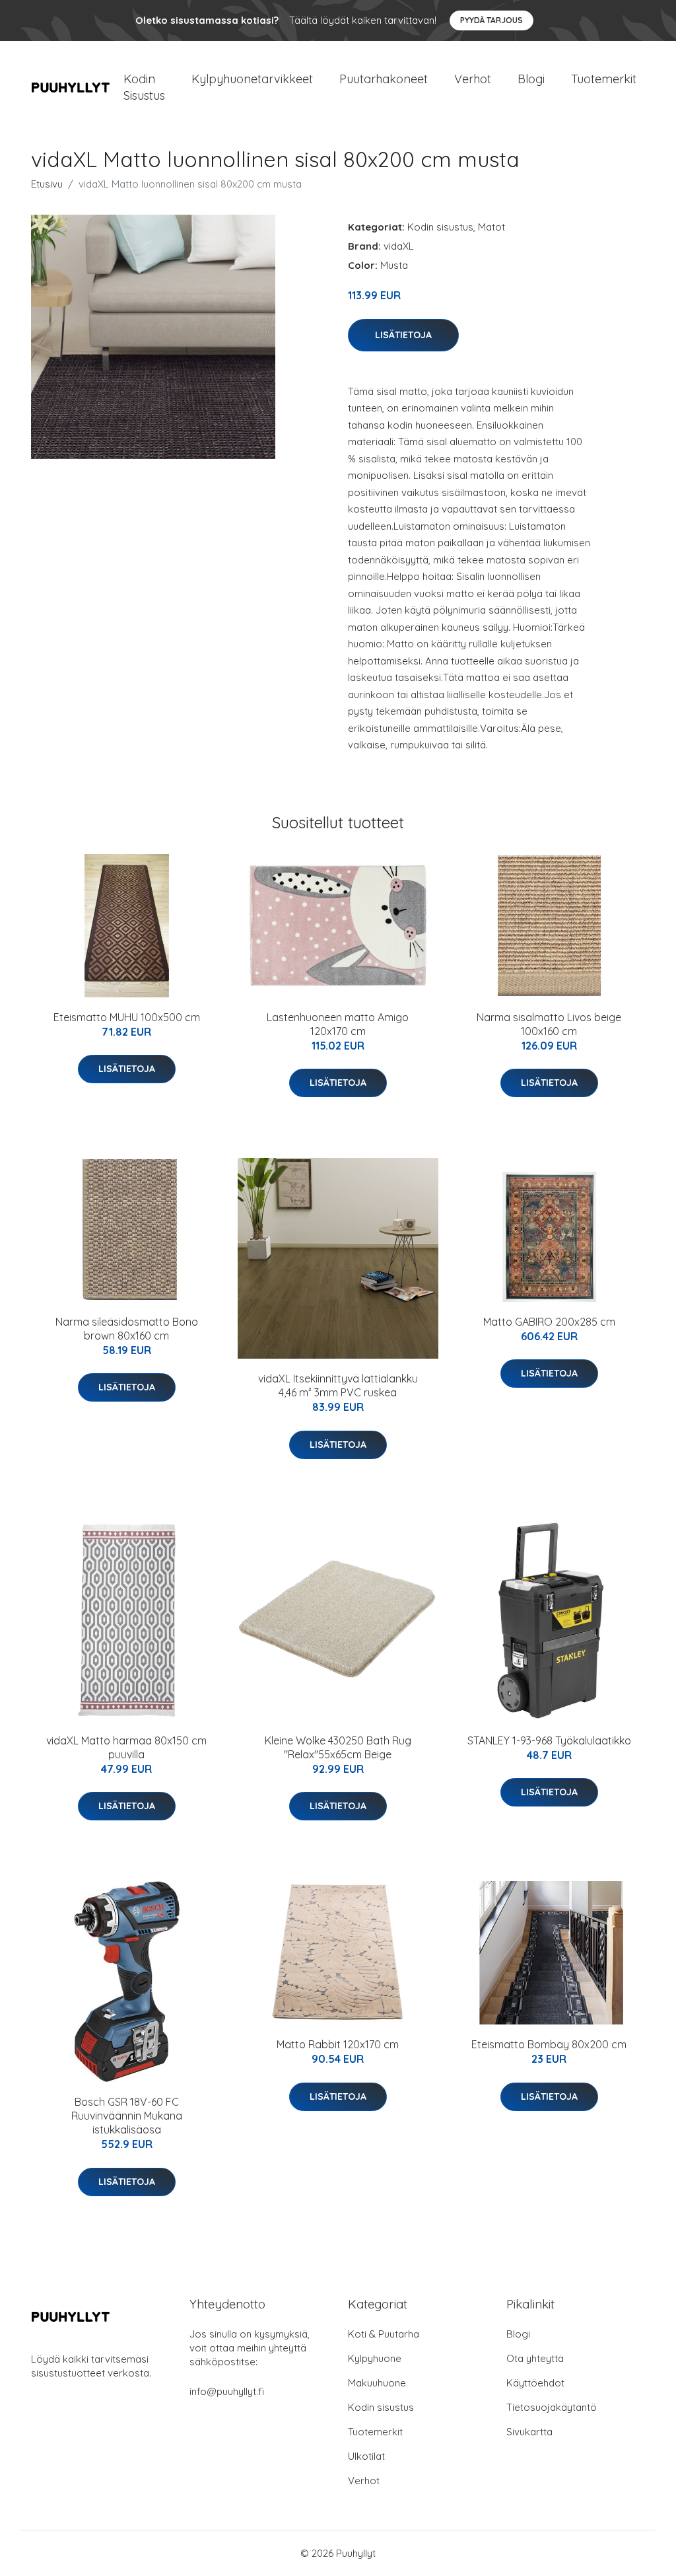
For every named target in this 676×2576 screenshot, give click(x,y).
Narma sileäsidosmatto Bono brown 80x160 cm (127, 1329)
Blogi (531, 79)
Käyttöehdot (535, 2383)
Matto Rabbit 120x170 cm (338, 2044)
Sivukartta (529, 2432)
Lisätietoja (403, 335)
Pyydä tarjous (491, 20)
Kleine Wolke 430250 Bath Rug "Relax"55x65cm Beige (338, 1747)
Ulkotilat (366, 2456)
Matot (491, 227)
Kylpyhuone (375, 2358)
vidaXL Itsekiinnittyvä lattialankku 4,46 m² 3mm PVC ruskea (338, 1385)
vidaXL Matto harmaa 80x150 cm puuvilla (126, 1747)
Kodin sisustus (440, 227)
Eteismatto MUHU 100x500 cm (127, 1017)
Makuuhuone (377, 2383)
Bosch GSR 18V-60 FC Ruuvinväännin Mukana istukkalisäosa (127, 2116)
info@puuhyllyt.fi (227, 2391)
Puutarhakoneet (384, 79)
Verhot (473, 79)
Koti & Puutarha (384, 2334)
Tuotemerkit (604, 79)
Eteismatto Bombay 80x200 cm (549, 2044)
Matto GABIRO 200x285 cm (549, 1322)
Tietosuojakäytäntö (552, 2407)
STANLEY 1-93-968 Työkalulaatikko (549, 1740)
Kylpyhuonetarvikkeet (252, 79)
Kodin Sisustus (144, 87)
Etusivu (47, 184)
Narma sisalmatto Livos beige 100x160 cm (549, 1024)
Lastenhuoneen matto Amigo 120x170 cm (338, 1024)
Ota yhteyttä (535, 2358)
